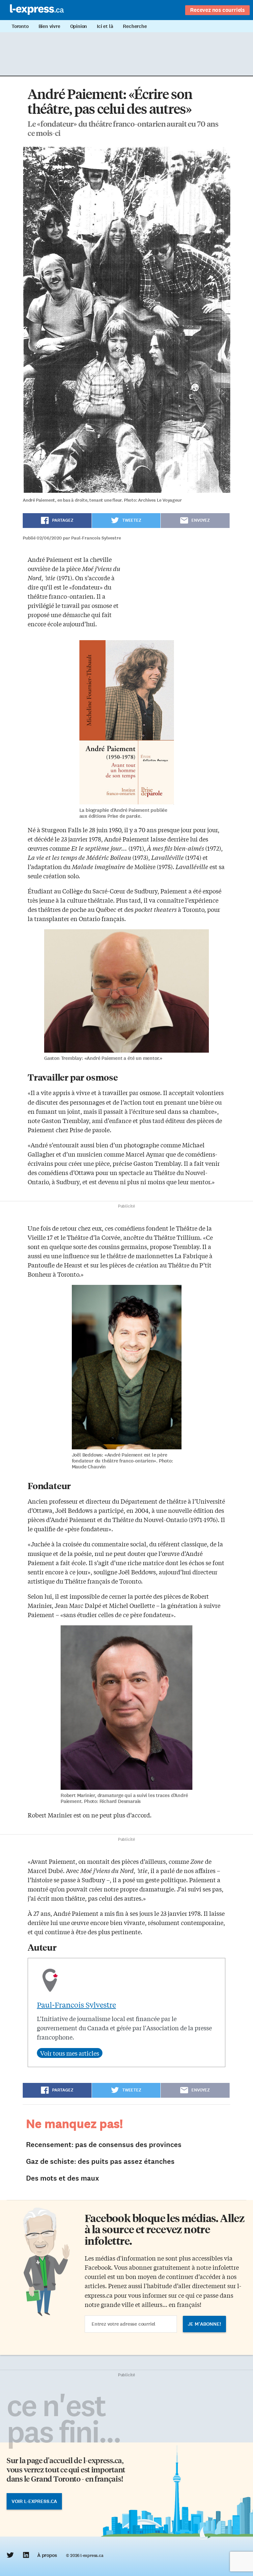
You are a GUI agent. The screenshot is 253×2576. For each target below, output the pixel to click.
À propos (47, 2555)
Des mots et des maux (63, 2178)
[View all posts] (70, 2053)
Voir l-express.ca (34, 2501)
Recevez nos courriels (217, 10)
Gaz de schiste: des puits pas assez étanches (100, 2161)
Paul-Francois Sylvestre (76, 2005)
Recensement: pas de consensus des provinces (104, 2145)
